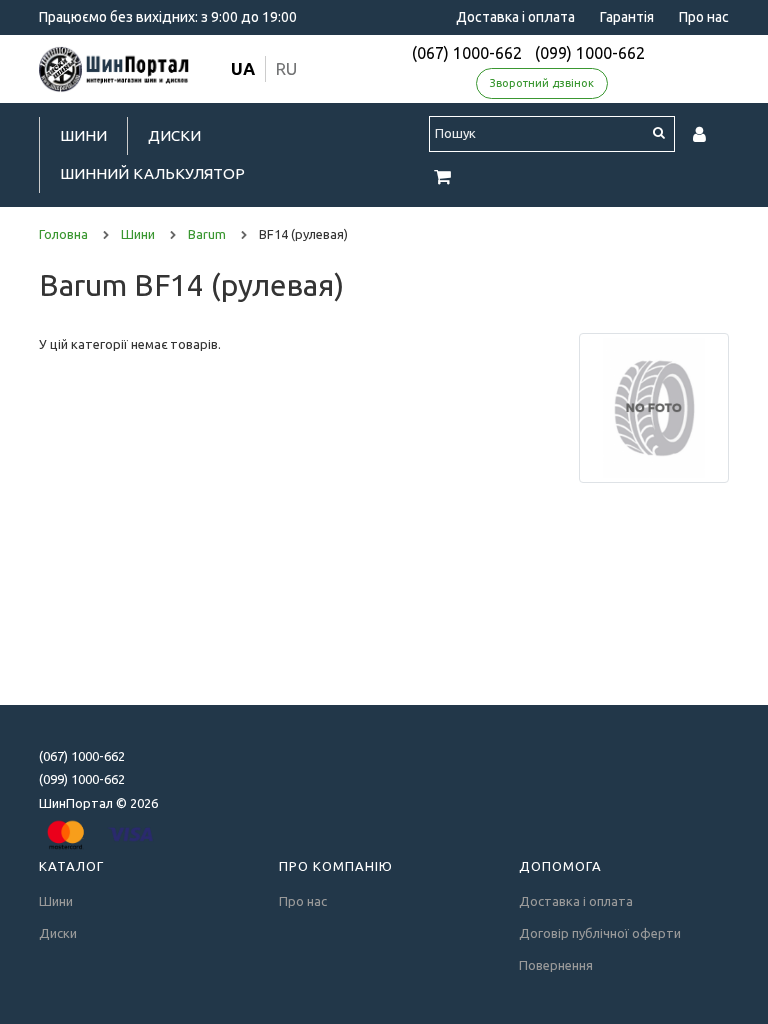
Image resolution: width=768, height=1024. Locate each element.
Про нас (704, 17)
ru (286, 68)
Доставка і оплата (515, 17)
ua (243, 68)
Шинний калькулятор (152, 173)
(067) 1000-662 (467, 53)
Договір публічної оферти (600, 933)
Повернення (556, 965)
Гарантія (627, 17)
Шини (83, 135)
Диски (174, 135)
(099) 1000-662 (590, 53)
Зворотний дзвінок (542, 83)
